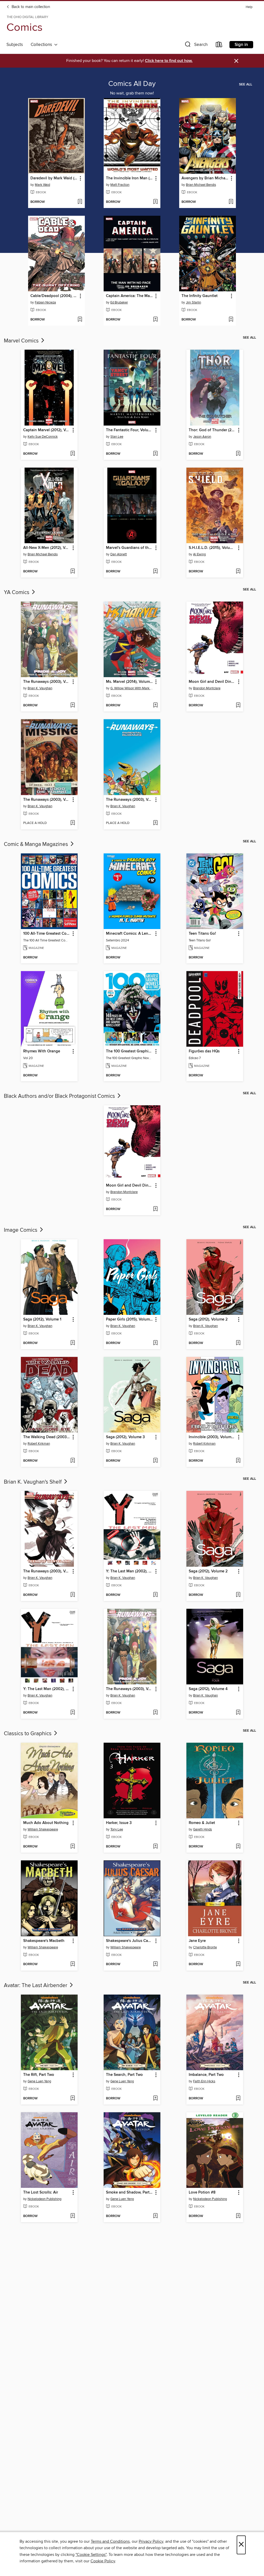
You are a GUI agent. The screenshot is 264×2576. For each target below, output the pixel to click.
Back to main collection (30, 7)
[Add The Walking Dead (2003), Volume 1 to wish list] (73, 1461)
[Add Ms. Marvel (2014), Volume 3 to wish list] (155, 706)
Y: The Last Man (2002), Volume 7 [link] (130, 1571)
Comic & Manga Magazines (37, 844)
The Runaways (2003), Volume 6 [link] (130, 800)
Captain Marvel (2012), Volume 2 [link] (47, 430)
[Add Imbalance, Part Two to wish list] (238, 2099)
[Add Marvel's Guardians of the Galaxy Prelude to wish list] (155, 572)
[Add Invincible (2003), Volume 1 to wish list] (238, 1461)
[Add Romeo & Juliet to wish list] (238, 1847)
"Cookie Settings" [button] (91, 2555)
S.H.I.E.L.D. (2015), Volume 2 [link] (212, 548)
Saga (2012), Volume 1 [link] (42, 1319)
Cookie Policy (103, 2561)
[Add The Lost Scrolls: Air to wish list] (73, 2216)
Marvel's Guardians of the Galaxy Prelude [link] (130, 548)
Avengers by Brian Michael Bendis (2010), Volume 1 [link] (205, 178)
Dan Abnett (119, 554)
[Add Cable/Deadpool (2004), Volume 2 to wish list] (80, 320)
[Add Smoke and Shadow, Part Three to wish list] (155, 2216)
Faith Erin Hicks (204, 2081)
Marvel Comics (22, 341)
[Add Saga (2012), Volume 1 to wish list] (73, 1343)
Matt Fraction (120, 185)
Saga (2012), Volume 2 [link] (208, 1319)
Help (249, 7)
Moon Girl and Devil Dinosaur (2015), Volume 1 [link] (212, 682)
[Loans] (219, 46)
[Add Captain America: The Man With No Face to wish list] (155, 320)
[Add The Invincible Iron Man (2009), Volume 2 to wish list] (155, 202)
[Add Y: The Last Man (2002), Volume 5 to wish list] (73, 1713)
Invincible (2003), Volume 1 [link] (212, 1437)
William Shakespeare (43, 1829)
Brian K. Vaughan (40, 688)
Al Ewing (199, 554)
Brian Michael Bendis (201, 185)
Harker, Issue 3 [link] (119, 1823)
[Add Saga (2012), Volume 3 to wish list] (155, 1461)
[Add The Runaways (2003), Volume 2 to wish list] (73, 1595)
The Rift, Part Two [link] (39, 2075)
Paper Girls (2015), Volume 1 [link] (130, 1319)
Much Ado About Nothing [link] (46, 1823)
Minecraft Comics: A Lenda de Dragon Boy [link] (130, 934)
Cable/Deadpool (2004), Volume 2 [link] (54, 296)
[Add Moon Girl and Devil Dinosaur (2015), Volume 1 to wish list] (238, 706)
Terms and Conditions (110, 2541)
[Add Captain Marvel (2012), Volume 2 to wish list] (73, 454)
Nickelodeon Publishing (44, 2199)
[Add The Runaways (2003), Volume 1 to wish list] (73, 706)
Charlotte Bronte (205, 1947)
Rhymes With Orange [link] (42, 1051)
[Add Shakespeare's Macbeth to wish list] (73, 1964)
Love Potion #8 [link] (202, 2193)
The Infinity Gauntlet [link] (200, 296)
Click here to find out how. (169, 61)
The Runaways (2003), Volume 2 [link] (47, 1571)
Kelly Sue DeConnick (43, 437)
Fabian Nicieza (45, 302)
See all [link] (246, 84)
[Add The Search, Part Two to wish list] (155, 2099)
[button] (196, 46)
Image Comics (21, 1230)
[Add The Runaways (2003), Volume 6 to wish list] (155, 823)
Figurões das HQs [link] (204, 1051)
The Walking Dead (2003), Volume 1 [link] (47, 1437)
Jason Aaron (202, 437)
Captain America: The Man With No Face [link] (130, 296)
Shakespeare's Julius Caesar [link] (130, 1941)
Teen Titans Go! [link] (202, 934)
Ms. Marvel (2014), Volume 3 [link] (130, 682)
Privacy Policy (151, 2541)
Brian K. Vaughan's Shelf (33, 1482)
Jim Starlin (193, 302)
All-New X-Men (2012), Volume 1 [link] (47, 548)
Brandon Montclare (207, 688)
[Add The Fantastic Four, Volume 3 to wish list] (155, 454)
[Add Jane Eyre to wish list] (238, 1964)
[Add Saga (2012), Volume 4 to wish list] (238, 1713)
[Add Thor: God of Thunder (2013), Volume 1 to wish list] (238, 454)
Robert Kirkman (39, 1444)
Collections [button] (42, 45)
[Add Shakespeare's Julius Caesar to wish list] (155, 1964)
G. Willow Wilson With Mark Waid (133, 688)
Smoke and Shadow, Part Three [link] (130, 2193)
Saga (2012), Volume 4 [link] (208, 1689)
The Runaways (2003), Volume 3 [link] (47, 800)
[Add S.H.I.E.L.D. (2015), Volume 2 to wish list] (238, 572)
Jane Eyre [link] (197, 1941)
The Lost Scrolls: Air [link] (41, 2193)
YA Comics (17, 593)
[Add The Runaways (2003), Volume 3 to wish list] (73, 823)
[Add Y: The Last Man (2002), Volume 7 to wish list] (155, 1595)
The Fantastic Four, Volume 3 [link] (130, 430)
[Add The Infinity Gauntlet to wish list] (231, 320)
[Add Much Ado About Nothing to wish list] (73, 1847)
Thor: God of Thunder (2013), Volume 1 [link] (212, 430)
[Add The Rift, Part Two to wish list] (73, 2099)
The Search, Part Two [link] (124, 2075)
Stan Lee (117, 437)
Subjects (15, 45)
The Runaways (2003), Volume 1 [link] (47, 682)
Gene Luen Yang (39, 2081)
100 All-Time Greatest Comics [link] (47, 934)
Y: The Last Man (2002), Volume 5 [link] (47, 1689)
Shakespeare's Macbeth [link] (44, 1941)
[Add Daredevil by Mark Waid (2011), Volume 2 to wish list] (80, 202)
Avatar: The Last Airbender (36, 1986)
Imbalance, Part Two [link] (206, 2075)
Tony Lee (117, 1829)
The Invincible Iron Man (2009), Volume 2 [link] (130, 178)
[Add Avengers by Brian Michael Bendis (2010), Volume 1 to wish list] (231, 202)
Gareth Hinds (203, 1829)
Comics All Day (132, 84)
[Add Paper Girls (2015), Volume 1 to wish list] (155, 1343)
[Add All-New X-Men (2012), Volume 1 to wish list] (73, 572)
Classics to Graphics (28, 1734)
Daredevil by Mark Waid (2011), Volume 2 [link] (54, 178)
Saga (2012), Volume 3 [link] (125, 1437)
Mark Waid (42, 185)
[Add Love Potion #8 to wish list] (238, 2216)
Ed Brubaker (119, 302)
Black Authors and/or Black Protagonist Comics (60, 1096)
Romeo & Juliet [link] (202, 1823)
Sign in (241, 45)
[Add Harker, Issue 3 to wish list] (155, 1847)
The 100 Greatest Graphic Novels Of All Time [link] (130, 1051)
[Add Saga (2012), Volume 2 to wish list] (238, 1343)
